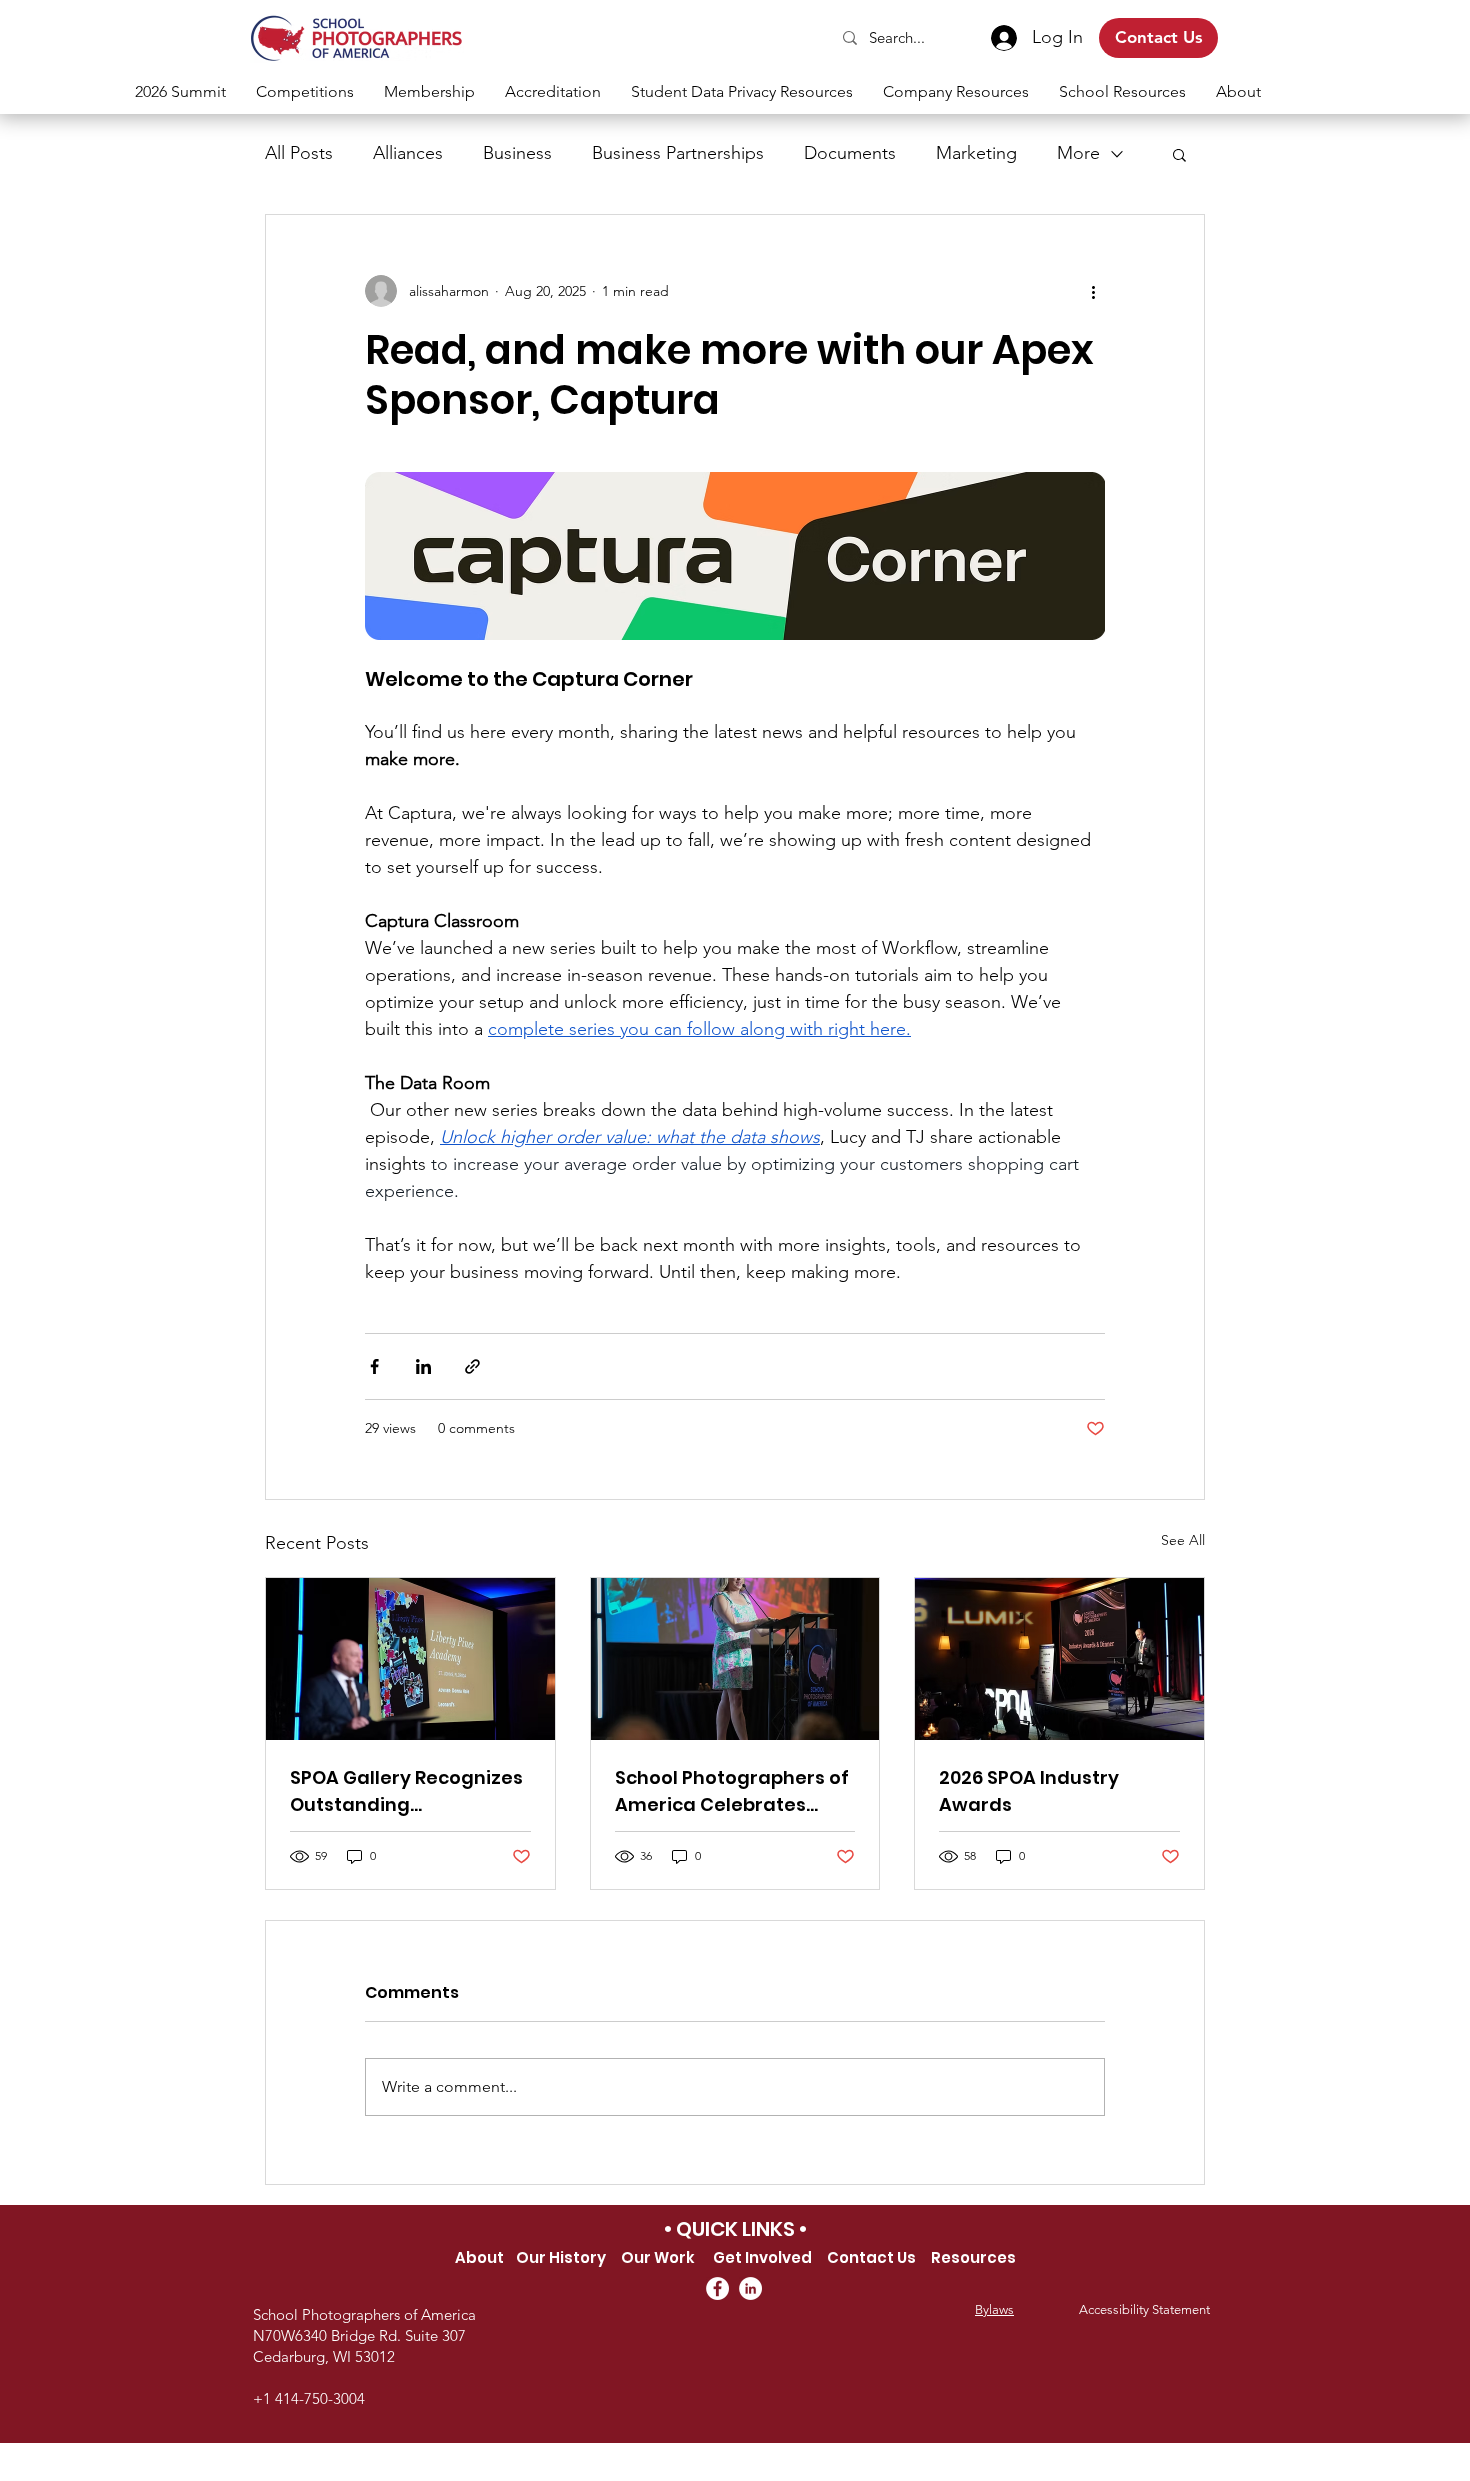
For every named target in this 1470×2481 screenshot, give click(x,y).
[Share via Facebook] (374, 1366)
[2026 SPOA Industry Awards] (1059, 1659)
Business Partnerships (678, 153)
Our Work (658, 2257)
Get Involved (764, 2257)
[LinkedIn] (750, 2288)
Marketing (976, 153)
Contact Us (871, 2257)
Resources (973, 2257)
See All (1183, 1540)
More (1078, 153)
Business (517, 153)
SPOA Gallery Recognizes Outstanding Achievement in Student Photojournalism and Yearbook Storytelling (406, 1791)
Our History (561, 2257)
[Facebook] (717, 2288)
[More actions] (1093, 291)
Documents (850, 153)
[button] (305, 91)
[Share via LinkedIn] (423, 1366)
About (479, 2257)
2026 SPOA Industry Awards (1029, 1791)
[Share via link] (472, 1366)
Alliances (408, 153)
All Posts (299, 153)
